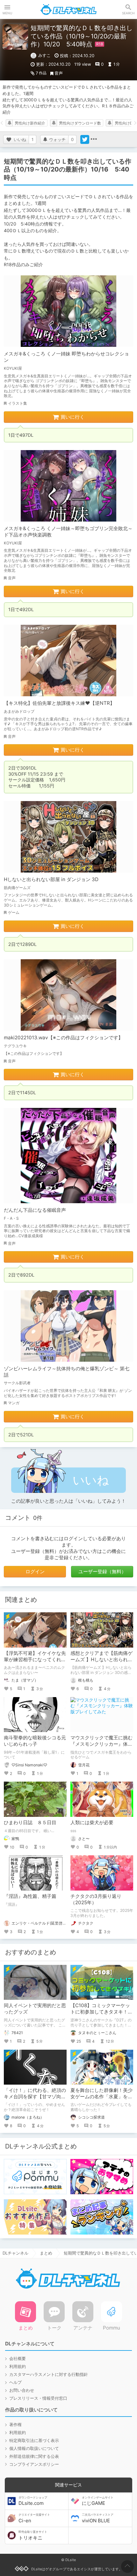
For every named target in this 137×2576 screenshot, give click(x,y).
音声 (59, 73)
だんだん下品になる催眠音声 (35, 1210)
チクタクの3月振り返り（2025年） (96, 1899)
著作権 (15, 2424)
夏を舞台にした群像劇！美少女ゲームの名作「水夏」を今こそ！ (101, 2097)
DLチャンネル (68, 10)
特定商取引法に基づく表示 (34, 2440)
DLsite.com (33, 2501)
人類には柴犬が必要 (92, 1822)
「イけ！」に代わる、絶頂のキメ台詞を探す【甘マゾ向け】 (35, 2097)
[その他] (94, 139)
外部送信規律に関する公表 (34, 2456)
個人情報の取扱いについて (34, 2448)
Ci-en (34, 2518)
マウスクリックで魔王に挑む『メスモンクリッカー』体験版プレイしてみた (101, 1744)
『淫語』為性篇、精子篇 (30, 1896)
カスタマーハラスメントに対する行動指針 (49, 2374)
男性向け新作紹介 (30, 123)
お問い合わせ (22, 2390)
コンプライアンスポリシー (34, 2464)
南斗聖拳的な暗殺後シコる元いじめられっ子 (35, 1741)
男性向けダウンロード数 (80, 123)
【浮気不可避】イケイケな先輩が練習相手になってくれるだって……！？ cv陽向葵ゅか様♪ (35, 1663)
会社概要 (18, 2358)
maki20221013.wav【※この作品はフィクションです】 (63, 1038)
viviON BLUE (98, 2518)
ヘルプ (15, 2382)
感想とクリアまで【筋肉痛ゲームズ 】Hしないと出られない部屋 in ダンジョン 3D (101, 1659)
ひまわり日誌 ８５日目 (30, 1822)
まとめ (46, 2253)
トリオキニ (33, 2535)
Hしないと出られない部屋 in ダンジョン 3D (51, 879)
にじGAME (98, 2501)
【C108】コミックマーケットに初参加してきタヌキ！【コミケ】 (100, 2012)
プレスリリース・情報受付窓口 (38, 2398)
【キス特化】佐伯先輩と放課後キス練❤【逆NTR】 (59, 703)
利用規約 (18, 2366)
